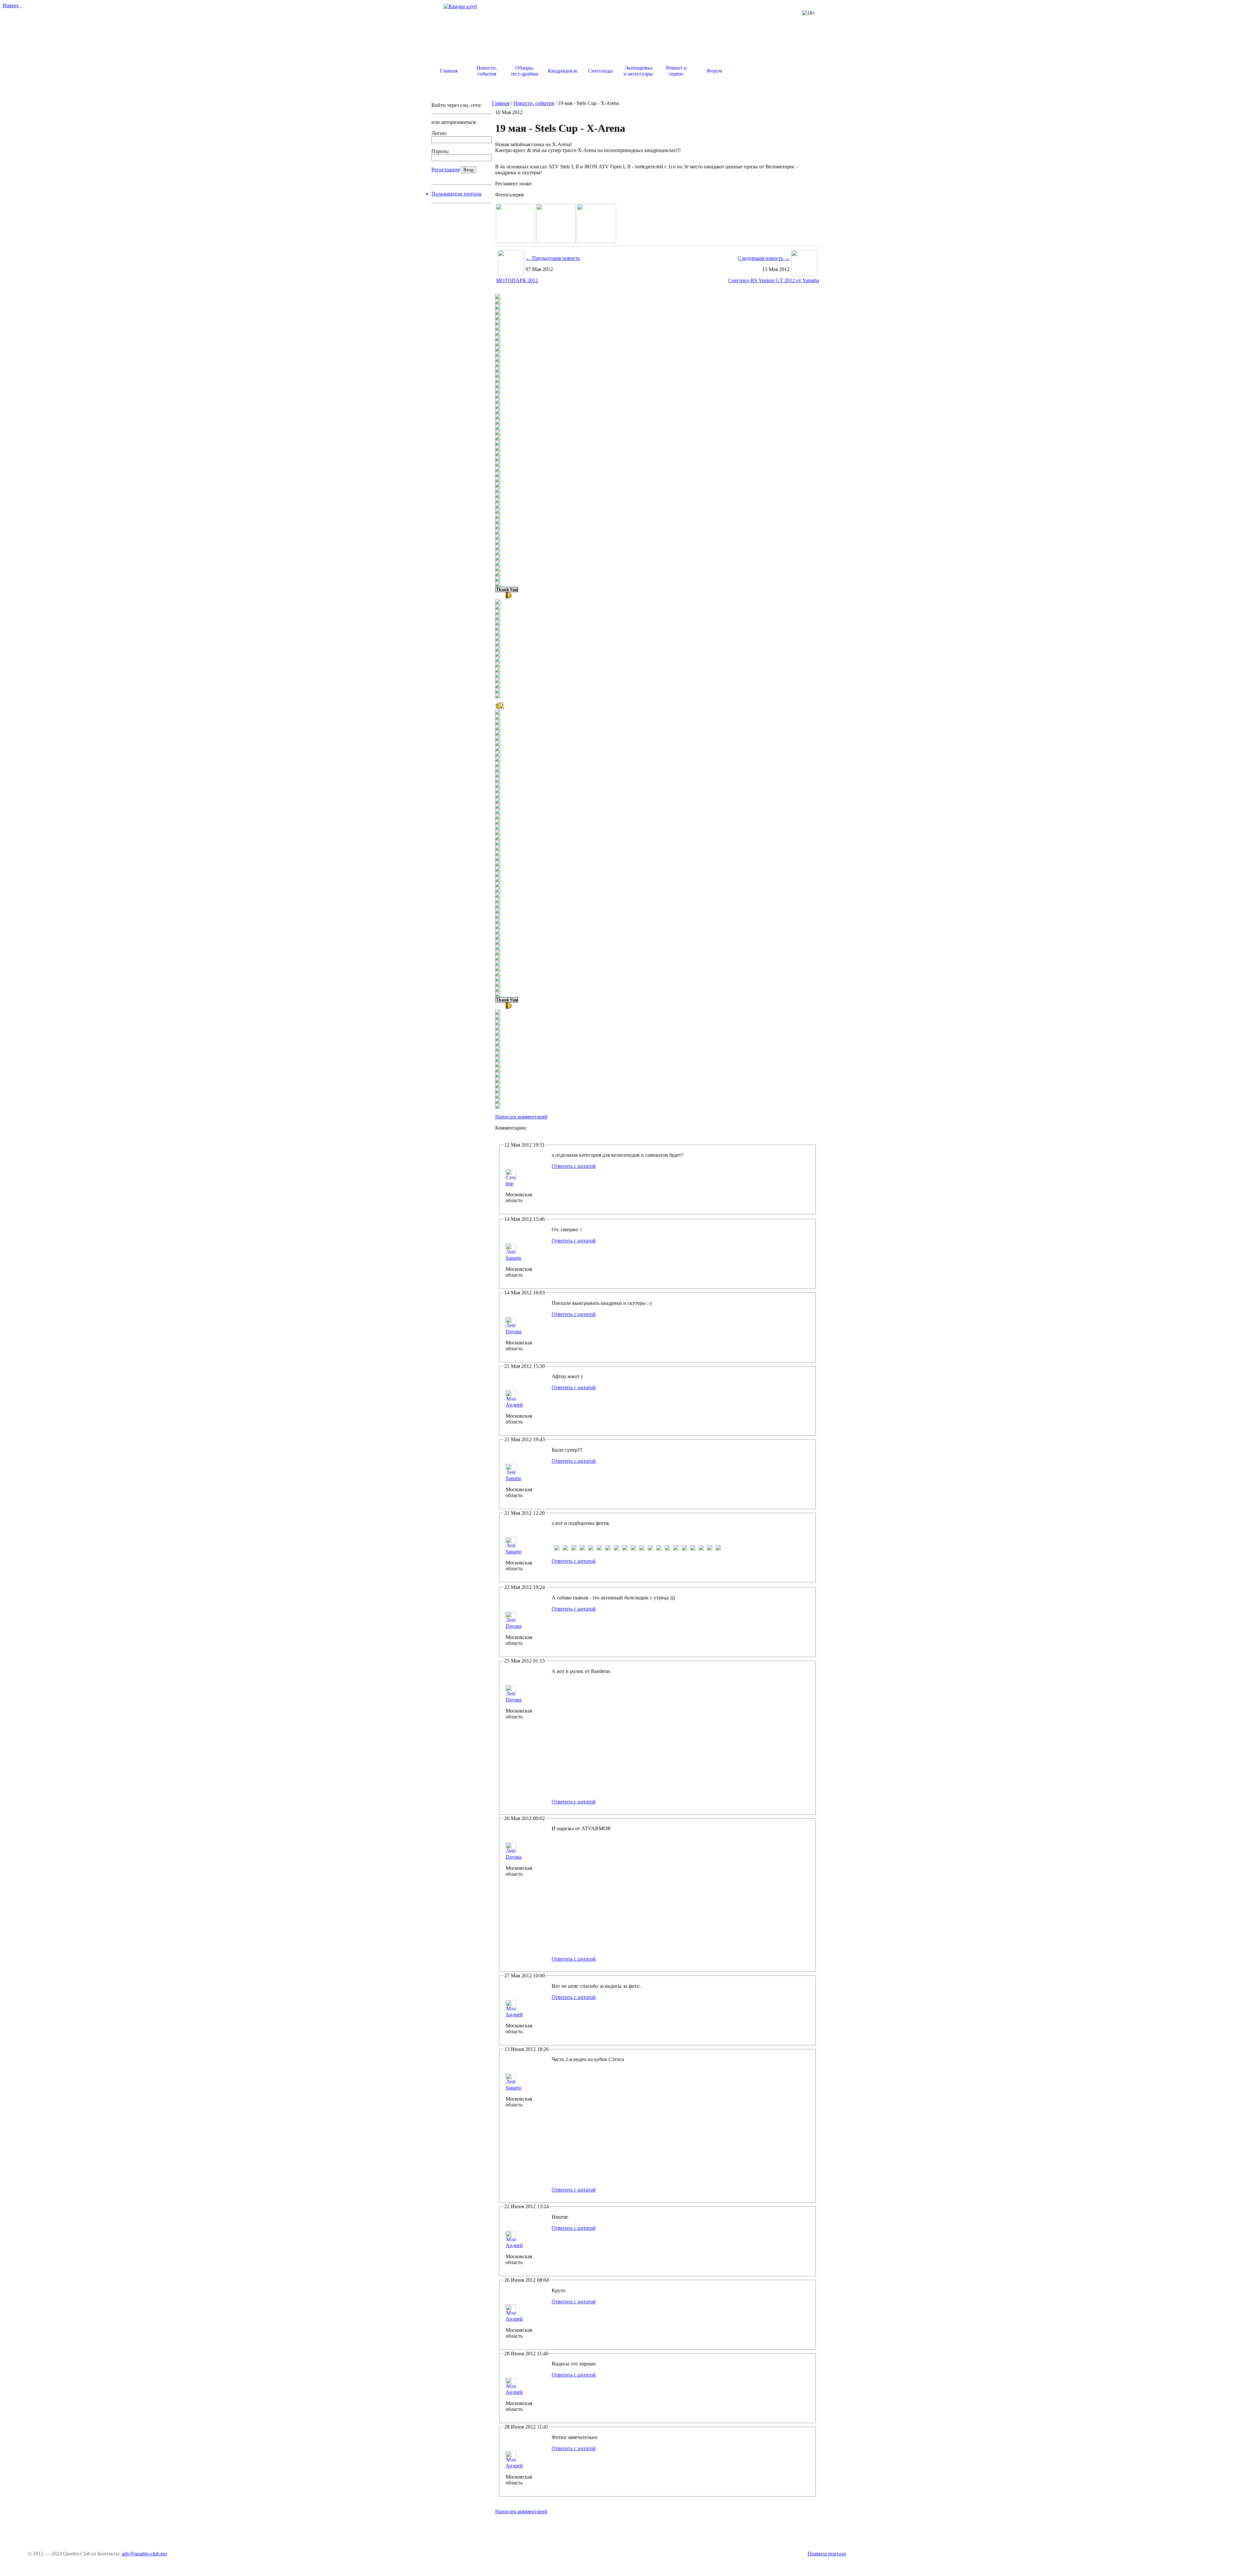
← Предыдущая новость (553, 258)
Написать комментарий (521, 1117)
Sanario (513, 1258)
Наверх (11, 5)
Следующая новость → (764, 258)
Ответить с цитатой (574, 1166)
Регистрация (445, 170)
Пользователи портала (456, 194)
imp (510, 1183)
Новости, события (534, 103)
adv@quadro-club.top (144, 2554)
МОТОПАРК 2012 (517, 280)
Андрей (514, 1405)
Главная (501, 103)
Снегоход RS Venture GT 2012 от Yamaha (774, 280)
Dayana (514, 1331)
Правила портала (827, 2554)
